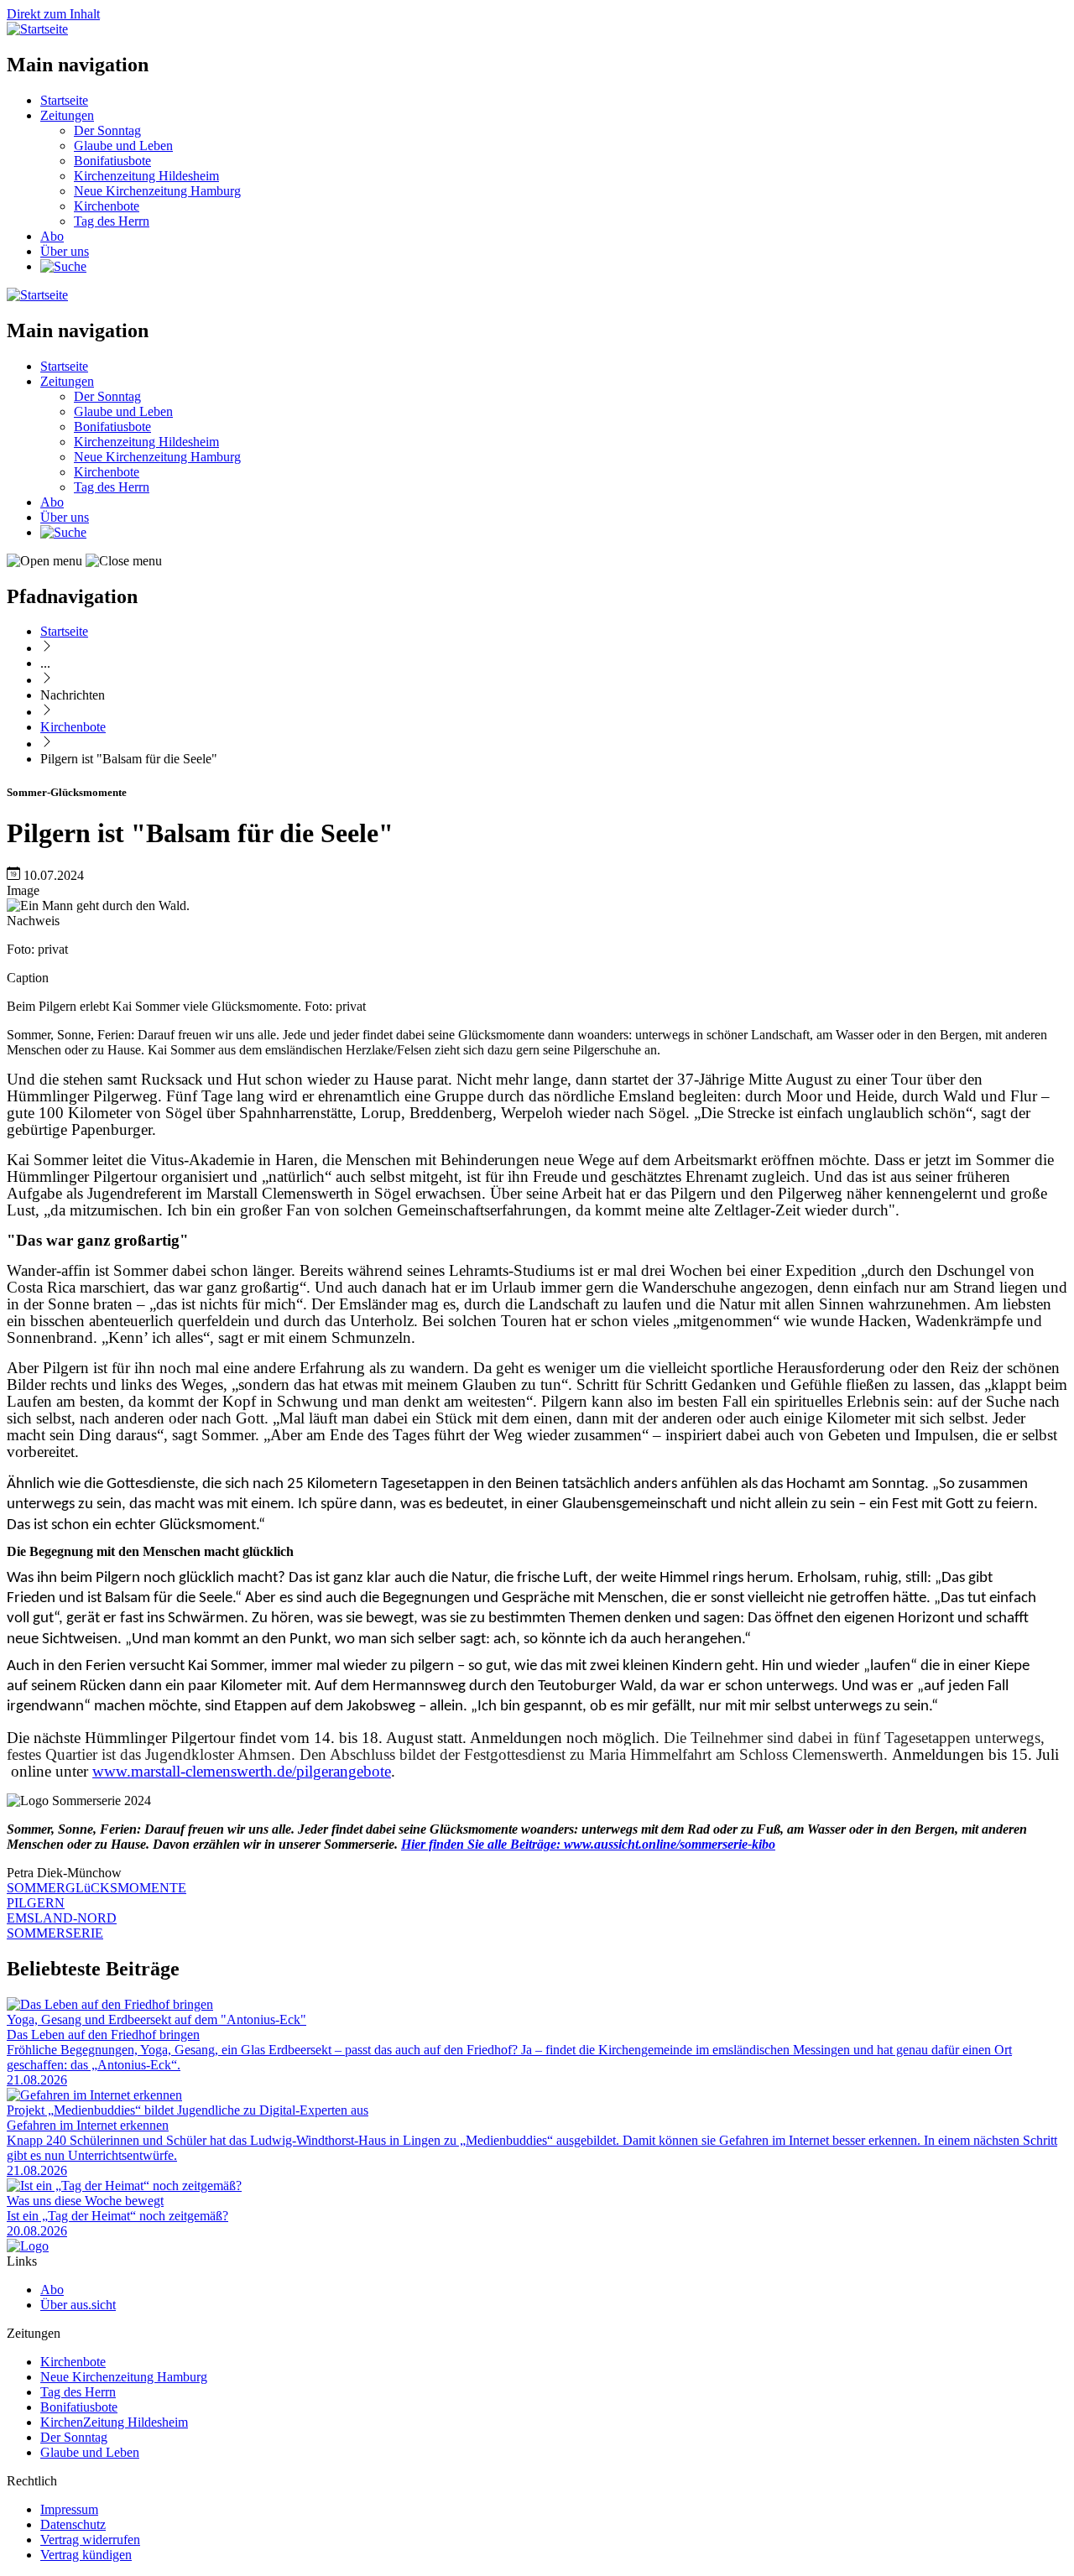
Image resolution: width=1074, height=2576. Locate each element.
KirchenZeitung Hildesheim (114, 2422)
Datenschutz (73, 2524)
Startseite (64, 100)
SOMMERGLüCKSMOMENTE (96, 1888)
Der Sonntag (107, 130)
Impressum (69, 2509)
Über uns (65, 251)
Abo (52, 236)
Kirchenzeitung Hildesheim (146, 176)
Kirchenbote (107, 206)
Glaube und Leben (123, 146)
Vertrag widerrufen (90, 2540)
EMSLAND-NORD (62, 1918)
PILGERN (36, 1903)
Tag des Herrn (112, 221)
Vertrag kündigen (86, 2555)
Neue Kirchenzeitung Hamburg (157, 191)
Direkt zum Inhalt (53, 14)
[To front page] (28, 2246)
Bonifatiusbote (112, 161)
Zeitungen (67, 115)
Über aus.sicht (78, 2305)
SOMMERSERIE (55, 1933)
